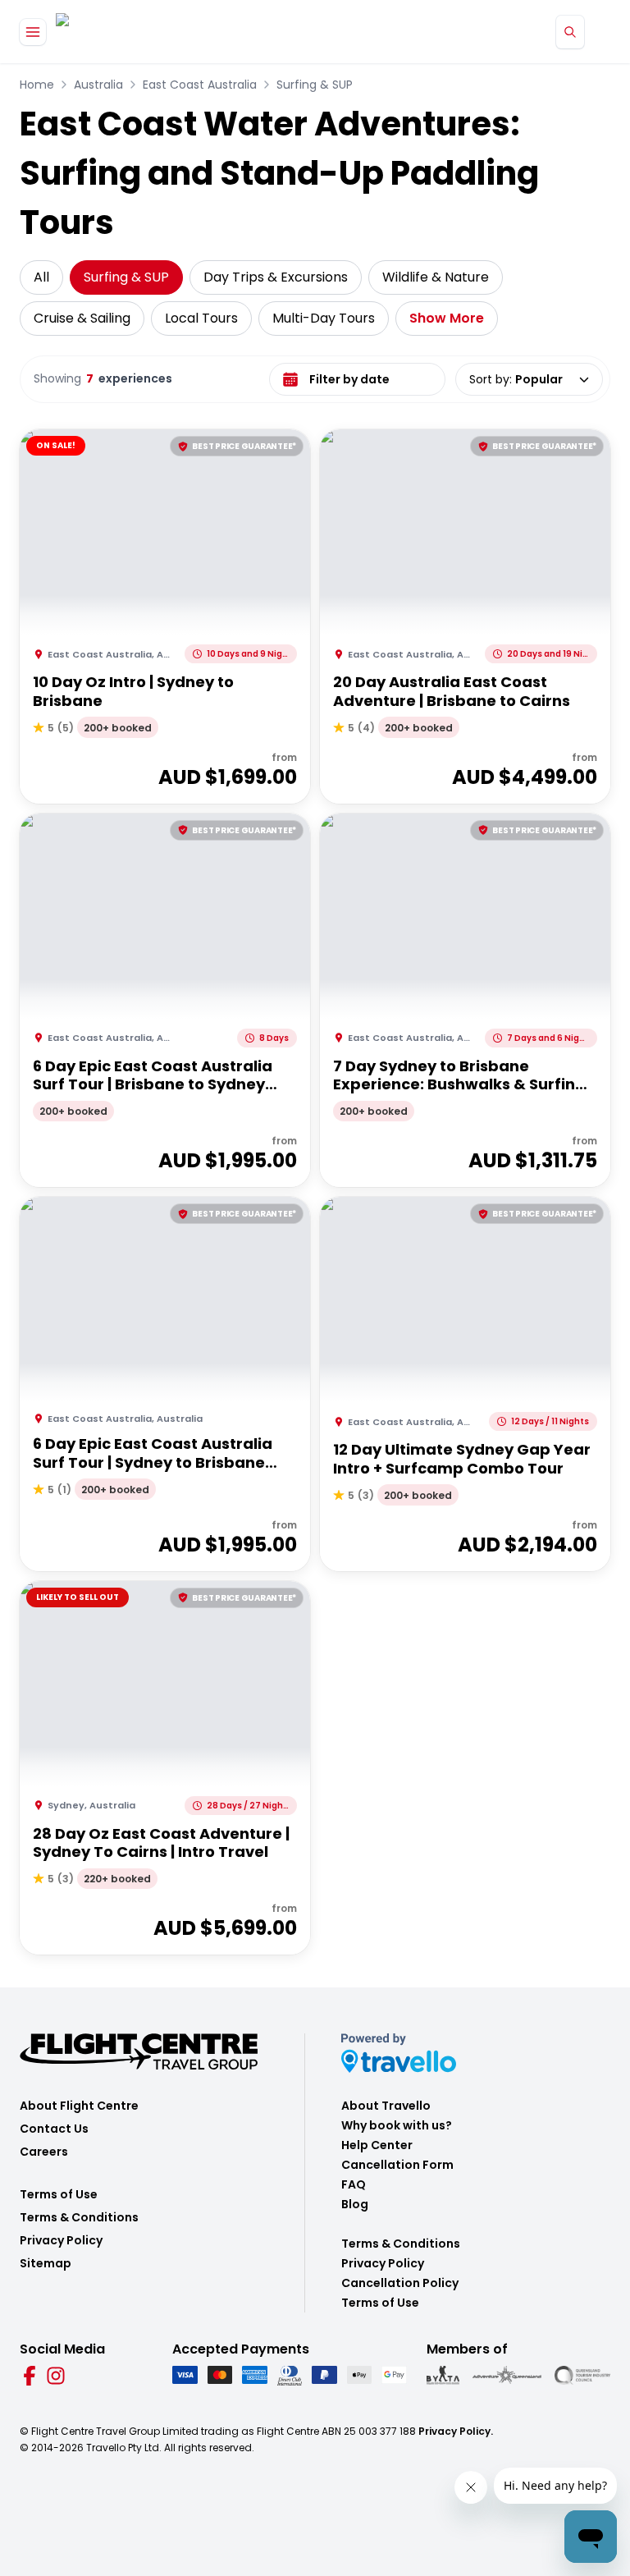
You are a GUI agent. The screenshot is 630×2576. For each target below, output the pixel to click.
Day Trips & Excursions (276, 277)
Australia (98, 85)
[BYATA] (443, 2375)
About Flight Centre (79, 2106)
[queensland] (582, 2375)
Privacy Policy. (456, 2431)
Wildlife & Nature (436, 277)
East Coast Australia (200, 85)
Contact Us (54, 2129)
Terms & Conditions (79, 2217)
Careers (44, 2152)
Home (37, 85)
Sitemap (46, 2263)
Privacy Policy (61, 2240)
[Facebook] (30, 2376)
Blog (355, 2204)
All (41, 277)
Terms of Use (59, 2194)
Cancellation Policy (400, 2283)
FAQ (354, 2184)
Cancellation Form (397, 2165)
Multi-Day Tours (324, 318)
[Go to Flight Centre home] (105, 32)
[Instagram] (56, 2376)
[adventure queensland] (507, 2375)
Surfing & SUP (315, 85)
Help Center (377, 2145)
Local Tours (201, 318)
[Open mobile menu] (33, 32)
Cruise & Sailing (82, 318)
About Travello (386, 2106)
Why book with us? (397, 2125)
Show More (447, 318)
